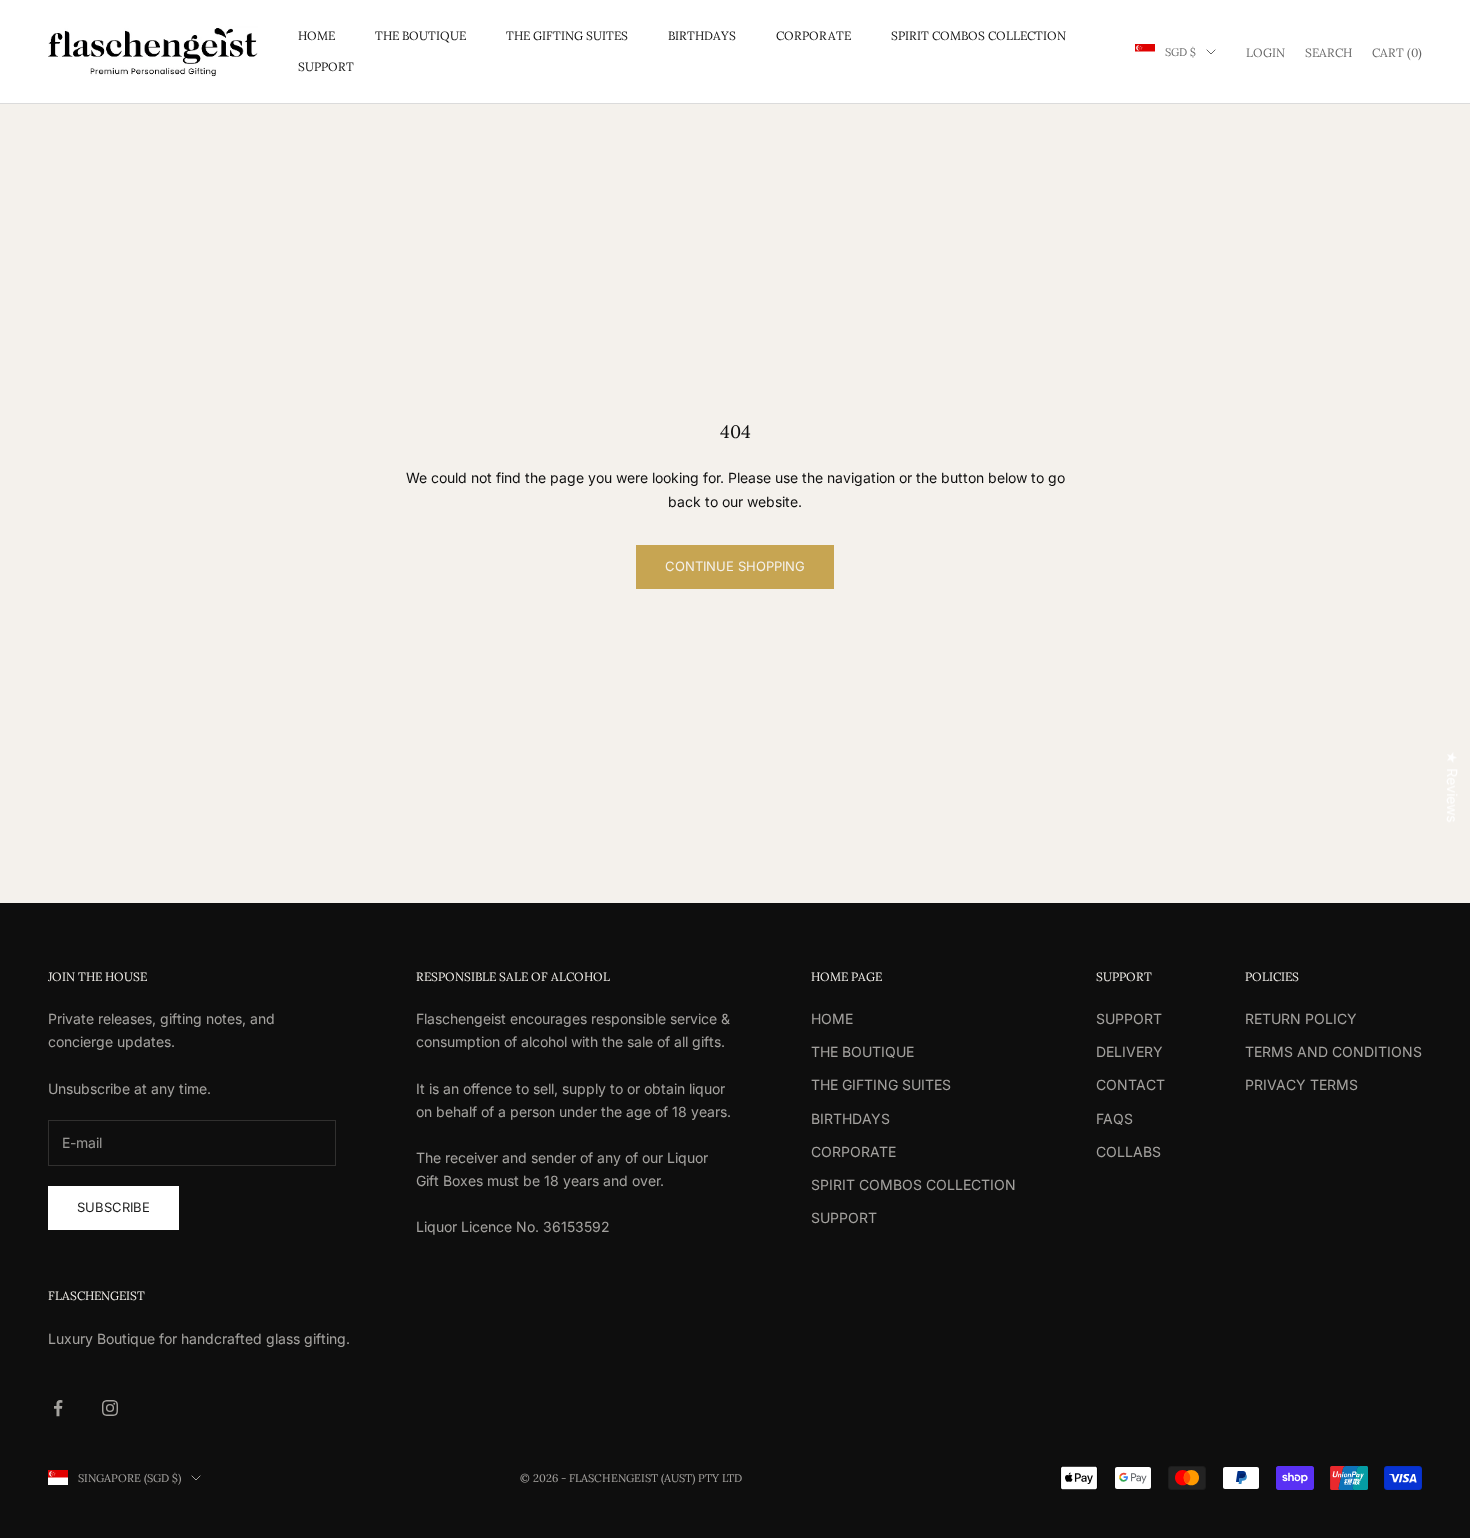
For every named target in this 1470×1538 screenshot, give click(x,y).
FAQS (1114, 1118)
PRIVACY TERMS (1301, 1084)
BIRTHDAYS (702, 35)
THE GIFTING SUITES (567, 35)
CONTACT (1130, 1084)
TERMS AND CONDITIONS (1333, 1051)
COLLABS (1128, 1151)
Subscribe (113, 1207)
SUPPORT (326, 66)
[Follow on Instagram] (110, 1408)
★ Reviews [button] (1452, 786)
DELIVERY (1129, 1051)
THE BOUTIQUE (420, 35)
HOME (316, 35)
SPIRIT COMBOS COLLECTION (978, 35)
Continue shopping (735, 566)
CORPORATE (813, 35)
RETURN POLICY (1301, 1018)
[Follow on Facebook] (58, 1408)
